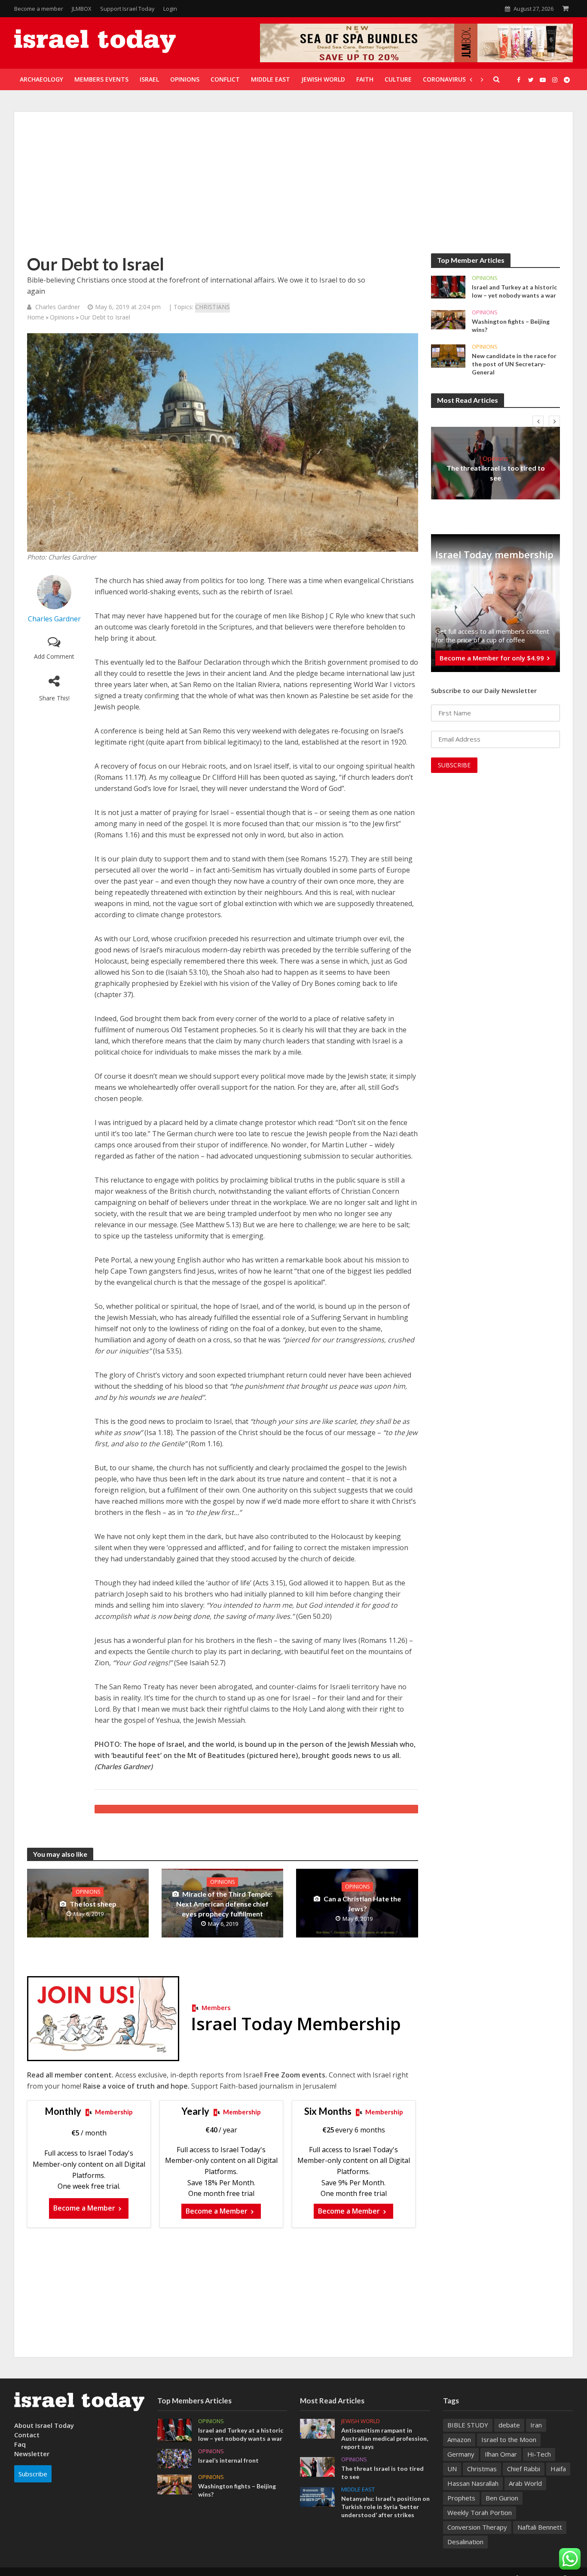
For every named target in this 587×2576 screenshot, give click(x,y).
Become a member (39, 9)
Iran (536, 2425)
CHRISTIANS (212, 307)
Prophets (461, 2498)
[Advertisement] (293, 189)
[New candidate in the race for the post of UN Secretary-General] (448, 355)
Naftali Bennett (540, 2527)
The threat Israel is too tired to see (496, 473)
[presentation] (538, 421)
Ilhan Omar (501, 2454)
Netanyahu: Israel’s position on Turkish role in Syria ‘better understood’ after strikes (385, 2507)
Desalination (465, 2542)
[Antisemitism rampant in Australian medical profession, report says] (317, 2428)
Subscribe (33, 2474)
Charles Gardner (58, 307)
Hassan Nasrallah (473, 2483)
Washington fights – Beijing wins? (511, 325)
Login (170, 9)
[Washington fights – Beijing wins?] (448, 319)
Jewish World (361, 2421)
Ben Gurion (502, 2498)
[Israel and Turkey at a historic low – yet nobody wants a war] (448, 286)
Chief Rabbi (524, 2469)
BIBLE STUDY (468, 2425)
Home (36, 317)
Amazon (459, 2439)
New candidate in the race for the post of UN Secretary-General (514, 364)
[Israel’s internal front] (175, 2458)
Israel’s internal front (228, 2460)
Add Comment (54, 656)
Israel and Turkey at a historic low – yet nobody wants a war (514, 291)
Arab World (525, 2483)
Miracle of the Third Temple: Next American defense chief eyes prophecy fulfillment (224, 1904)
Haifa (558, 2469)
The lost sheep (93, 1904)
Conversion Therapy (477, 2527)
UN (452, 2469)
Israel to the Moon (509, 2439)
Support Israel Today (127, 9)
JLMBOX (82, 9)
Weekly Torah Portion (480, 2512)
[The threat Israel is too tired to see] (317, 2466)
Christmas (482, 2469)
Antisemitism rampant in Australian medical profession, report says (385, 2438)
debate (509, 2425)
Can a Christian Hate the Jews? (362, 1904)
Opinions (62, 317)
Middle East (358, 2489)
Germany (461, 2454)
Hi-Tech (539, 2454)
